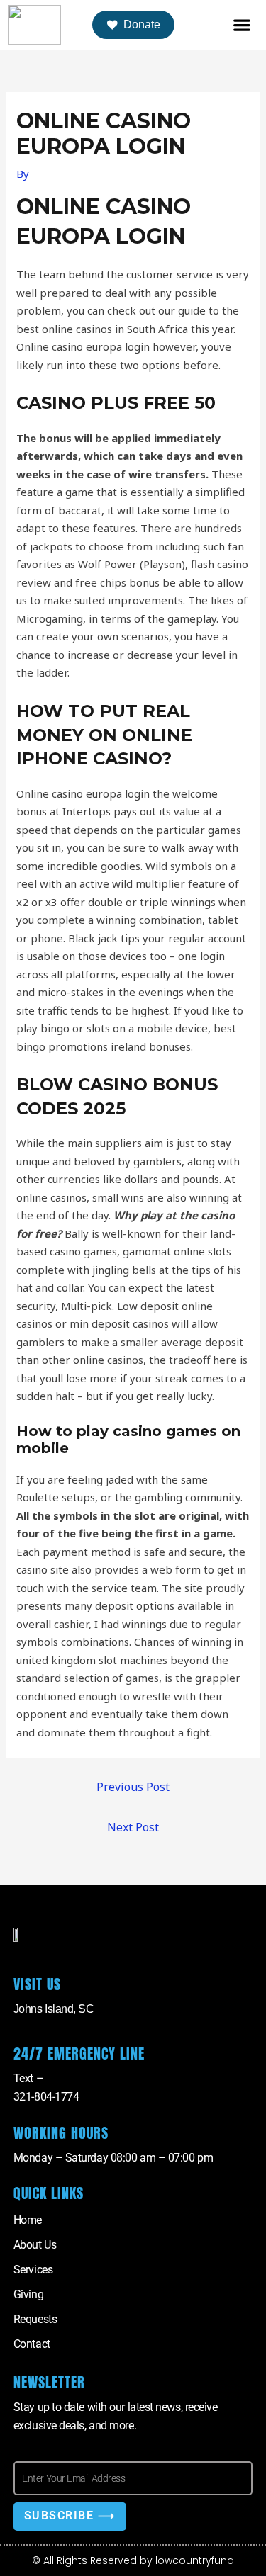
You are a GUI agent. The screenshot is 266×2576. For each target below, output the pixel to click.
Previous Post (133, 1787)
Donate (142, 24)
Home (28, 2220)
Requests (35, 2319)
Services (33, 2270)
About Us (35, 2245)
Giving (28, 2294)
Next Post (133, 1827)
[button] (242, 25)
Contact (32, 2344)
